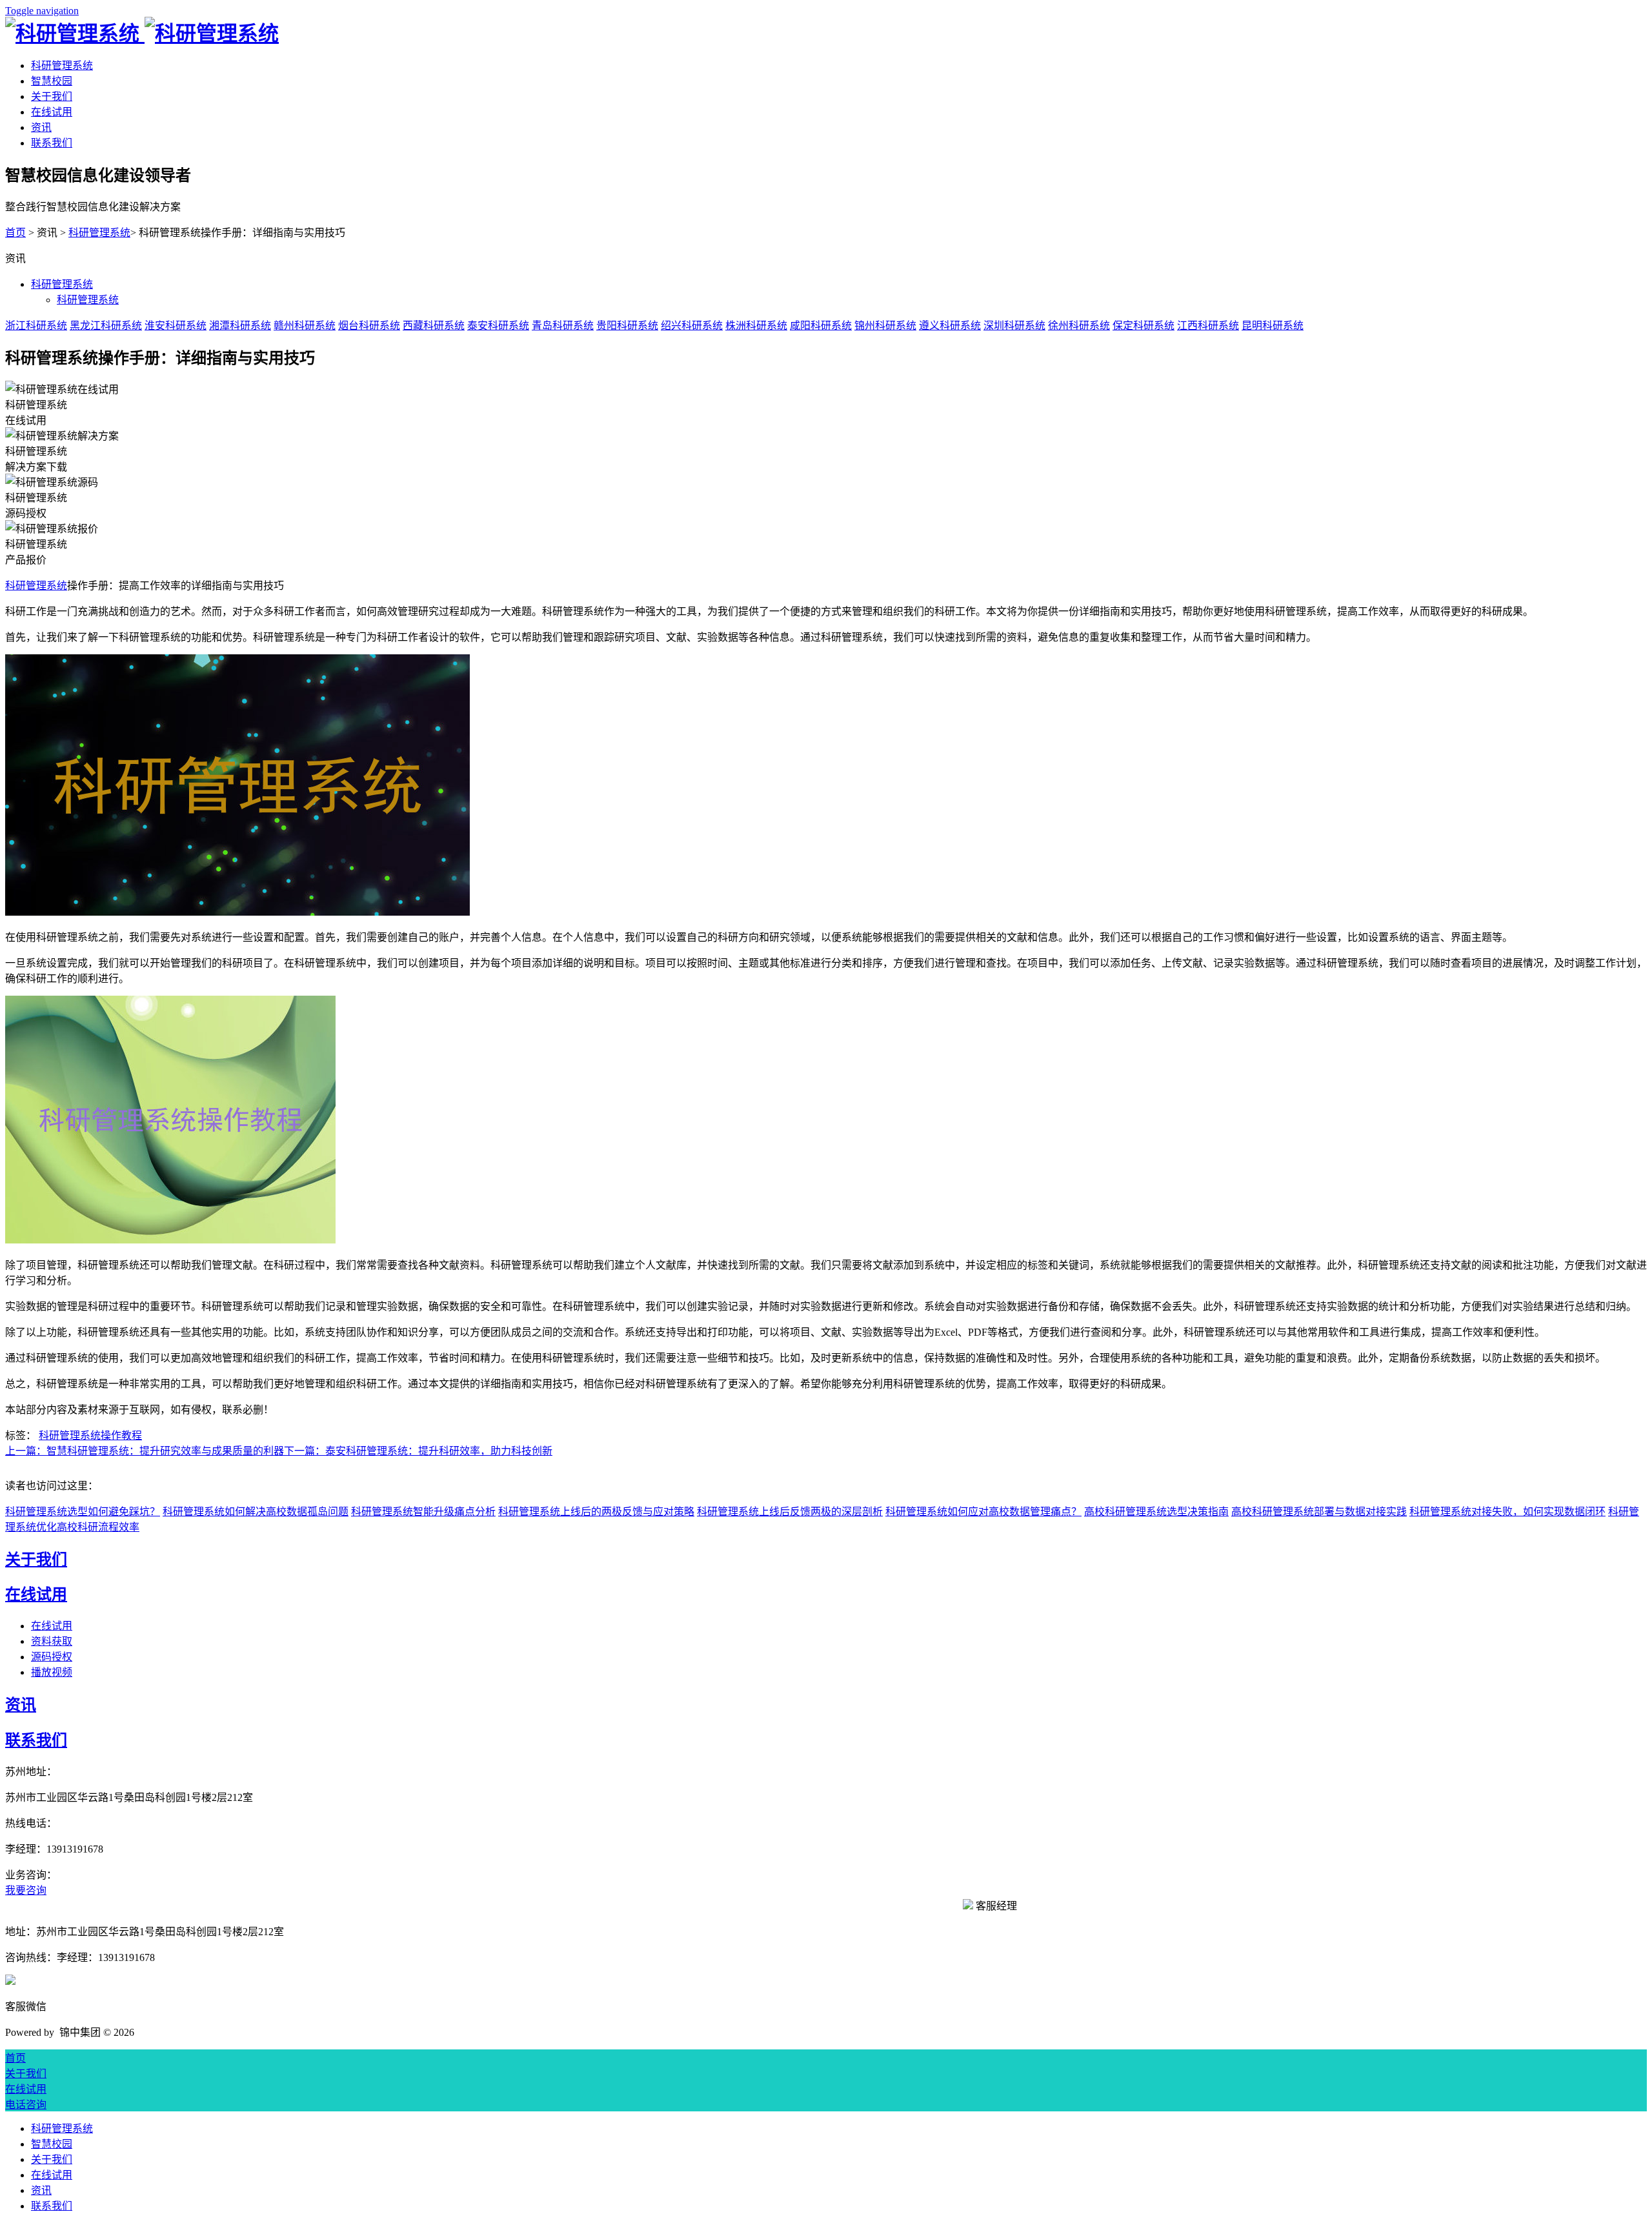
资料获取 (52, 1641)
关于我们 (52, 96)
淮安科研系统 (176, 326)
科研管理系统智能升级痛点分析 (423, 1512)
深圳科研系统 (1014, 326)
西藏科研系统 (434, 326)
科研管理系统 (62, 65)
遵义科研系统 (950, 326)
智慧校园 (52, 81)
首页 (15, 233)
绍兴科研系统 (692, 326)
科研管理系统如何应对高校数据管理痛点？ (983, 1512)
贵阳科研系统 (627, 326)
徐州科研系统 (1079, 326)
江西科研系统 (1208, 326)
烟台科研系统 (369, 326)
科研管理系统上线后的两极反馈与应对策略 (596, 1512)
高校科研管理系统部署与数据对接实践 (1319, 1512)
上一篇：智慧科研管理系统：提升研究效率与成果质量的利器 (145, 1451)
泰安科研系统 (498, 326)
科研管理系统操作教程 (90, 1435)
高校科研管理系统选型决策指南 (1156, 1512)
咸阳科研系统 (821, 326)
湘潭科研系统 (240, 326)
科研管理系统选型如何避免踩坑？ (83, 1512)
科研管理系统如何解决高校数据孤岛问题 (256, 1512)
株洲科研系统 (756, 326)
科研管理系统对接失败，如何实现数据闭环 (1507, 1512)
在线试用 (52, 112)
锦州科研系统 (885, 326)
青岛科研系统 (563, 326)
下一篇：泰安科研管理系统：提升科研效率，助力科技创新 (418, 1451)
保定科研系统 (1143, 326)
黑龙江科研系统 (106, 326)
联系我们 (52, 143)
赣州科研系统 (305, 326)
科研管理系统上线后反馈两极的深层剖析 (790, 1512)
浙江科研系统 (36, 326)
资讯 (41, 127)
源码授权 (52, 1657)
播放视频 (52, 1672)
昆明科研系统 (1273, 326)
